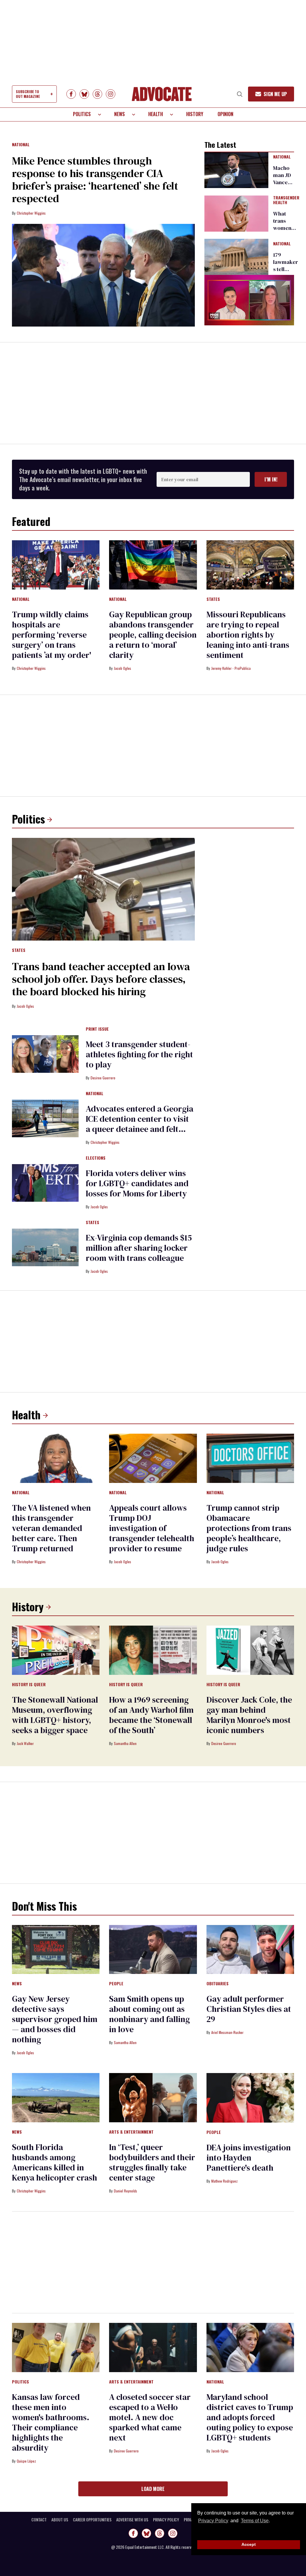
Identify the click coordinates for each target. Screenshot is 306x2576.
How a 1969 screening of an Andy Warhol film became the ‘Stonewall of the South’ (151, 1715)
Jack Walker (25, 1743)
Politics (82, 114)
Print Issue (97, 1029)
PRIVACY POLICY (166, 2520)
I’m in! (271, 479)
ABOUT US (60, 2520)
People (116, 1984)
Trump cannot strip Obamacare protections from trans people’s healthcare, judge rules (249, 1528)
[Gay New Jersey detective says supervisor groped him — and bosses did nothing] (56, 1949)
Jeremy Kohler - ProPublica (231, 668)
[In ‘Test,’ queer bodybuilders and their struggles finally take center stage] (153, 2097)
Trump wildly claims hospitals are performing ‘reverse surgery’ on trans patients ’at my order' (52, 635)
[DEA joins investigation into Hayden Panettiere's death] (250, 2098)
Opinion (225, 114)
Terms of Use (255, 2521)
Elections (96, 1158)
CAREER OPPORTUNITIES (92, 2520)
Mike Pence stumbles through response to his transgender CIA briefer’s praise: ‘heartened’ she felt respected (95, 180)
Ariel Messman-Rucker (227, 2032)
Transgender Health (286, 200)
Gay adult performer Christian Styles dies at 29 (249, 2009)
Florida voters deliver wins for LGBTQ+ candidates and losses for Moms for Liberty (137, 1183)
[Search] (240, 94)
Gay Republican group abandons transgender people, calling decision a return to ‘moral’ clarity (153, 635)
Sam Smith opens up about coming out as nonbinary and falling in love (149, 2014)
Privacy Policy (213, 2521)
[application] (249, 300)
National (21, 145)
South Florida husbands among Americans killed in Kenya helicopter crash (55, 2162)
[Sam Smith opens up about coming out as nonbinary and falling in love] (153, 1949)
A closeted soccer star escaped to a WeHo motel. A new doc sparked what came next (150, 2417)
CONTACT (39, 2520)
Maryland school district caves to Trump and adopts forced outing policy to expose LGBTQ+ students (250, 2417)
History (195, 114)
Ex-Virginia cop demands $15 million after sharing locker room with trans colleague (139, 1248)
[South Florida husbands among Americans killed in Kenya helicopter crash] (56, 2097)
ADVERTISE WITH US (132, 2520)
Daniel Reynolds (126, 2191)
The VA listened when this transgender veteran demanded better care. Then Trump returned (51, 1528)
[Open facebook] (71, 94)
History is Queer (29, 1685)
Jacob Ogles (123, 668)
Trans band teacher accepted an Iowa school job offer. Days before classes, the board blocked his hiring (101, 979)
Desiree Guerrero (103, 1078)
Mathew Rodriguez (224, 2181)
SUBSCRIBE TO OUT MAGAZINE (28, 94)
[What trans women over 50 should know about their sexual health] (236, 213)
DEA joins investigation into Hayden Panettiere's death (249, 2158)
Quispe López (26, 2461)
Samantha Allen (125, 1743)
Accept (249, 2544)
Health (156, 114)
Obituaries (218, 1984)
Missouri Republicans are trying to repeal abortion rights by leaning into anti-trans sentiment (248, 635)
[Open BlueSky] (84, 94)
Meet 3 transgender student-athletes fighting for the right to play (139, 1054)
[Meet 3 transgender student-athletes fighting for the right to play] (45, 1054)
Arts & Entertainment (131, 2132)
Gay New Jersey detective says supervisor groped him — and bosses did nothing (55, 2019)
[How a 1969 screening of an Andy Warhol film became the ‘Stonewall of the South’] (153, 1650)
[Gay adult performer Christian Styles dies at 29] (250, 1949)
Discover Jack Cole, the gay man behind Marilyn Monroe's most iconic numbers (249, 1715)
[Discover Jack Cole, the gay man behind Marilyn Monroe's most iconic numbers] (250, 1650)
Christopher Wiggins (31, 213)
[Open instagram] (111, 94)
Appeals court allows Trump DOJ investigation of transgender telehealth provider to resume (152, 1528)
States (213, 599)
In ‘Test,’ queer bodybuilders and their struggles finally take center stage (152, 2162)
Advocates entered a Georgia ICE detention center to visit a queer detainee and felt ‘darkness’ (140, 1124)
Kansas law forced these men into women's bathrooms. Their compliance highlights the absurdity (51, 2422)
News (120, 114)
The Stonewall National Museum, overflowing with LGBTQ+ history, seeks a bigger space (55, 1715)
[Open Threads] (97, 94)
